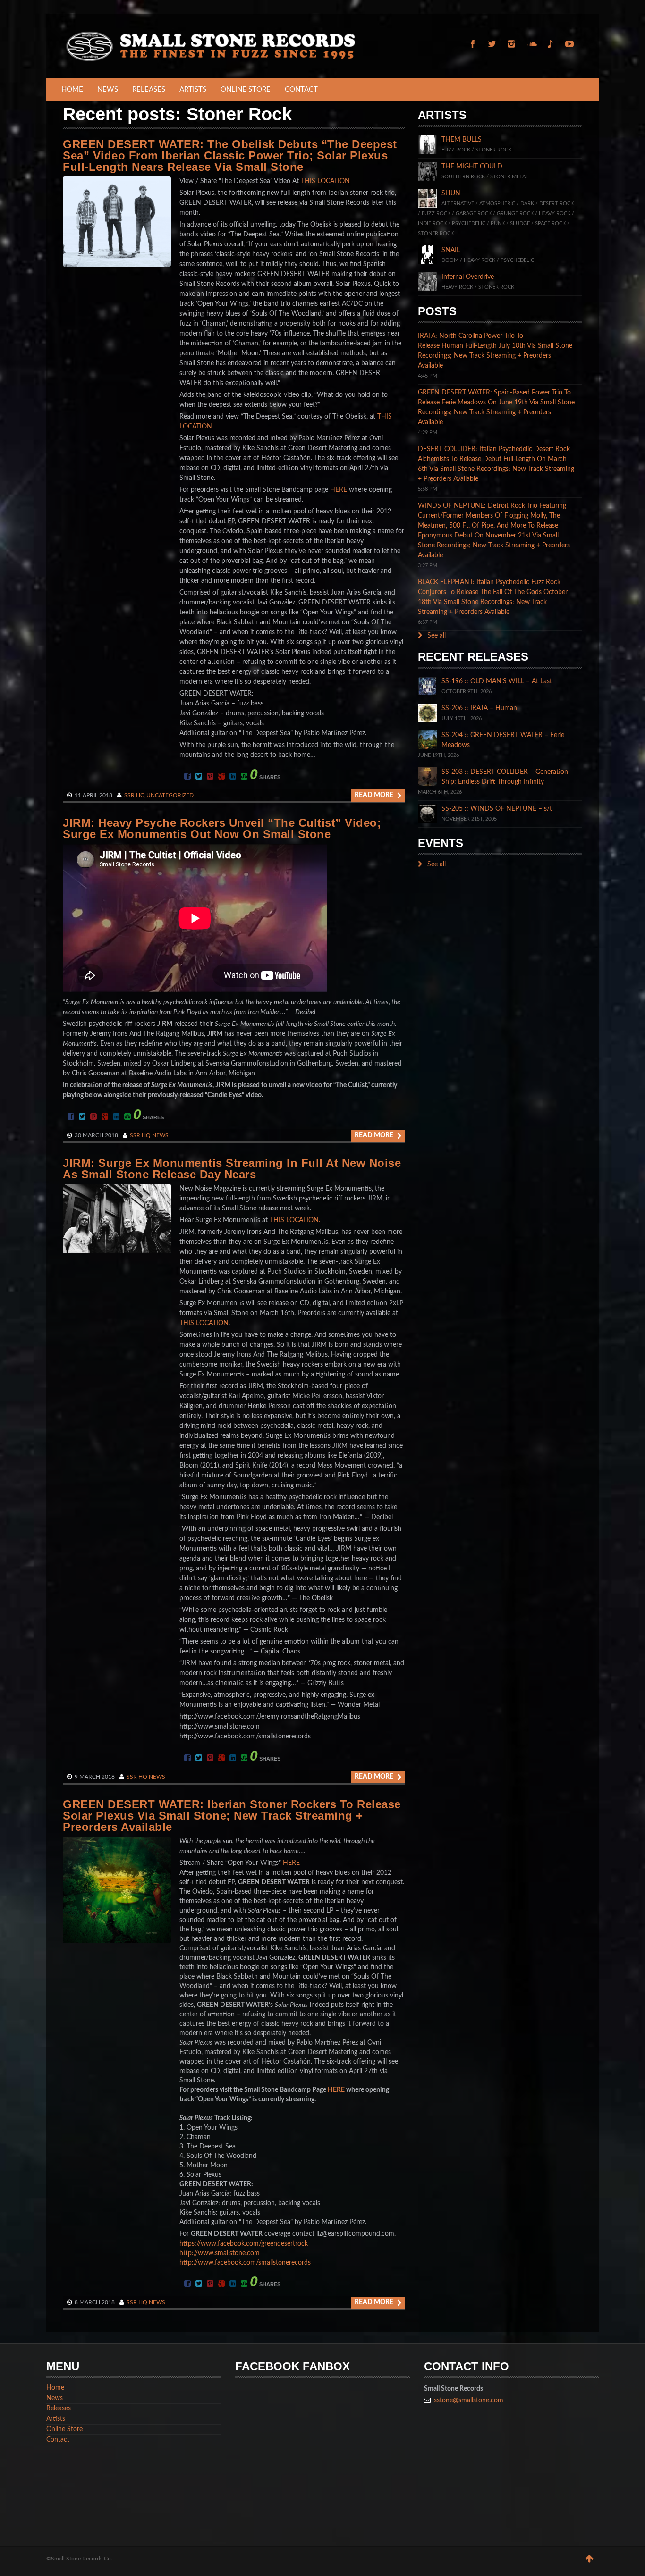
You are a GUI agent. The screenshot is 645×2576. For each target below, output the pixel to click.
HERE (339, 490)
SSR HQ (135, 795)
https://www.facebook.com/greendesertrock (244, 2244)
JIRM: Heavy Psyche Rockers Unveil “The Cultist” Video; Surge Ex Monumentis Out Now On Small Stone (222, 828)
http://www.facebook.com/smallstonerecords (245, 2263)
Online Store (246, 89)
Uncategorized (170, 795)
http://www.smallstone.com (220, 2253)
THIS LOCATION (325, 181)
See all (436, 636)
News (108, 89)
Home (72, 89)
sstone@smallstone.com (469, 2400)
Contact (301, 89)
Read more (375, 795)
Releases (149, 89)
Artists (193, 89)
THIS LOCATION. (295, 1220)
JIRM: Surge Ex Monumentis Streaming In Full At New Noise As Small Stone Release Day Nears (232, 1169)
